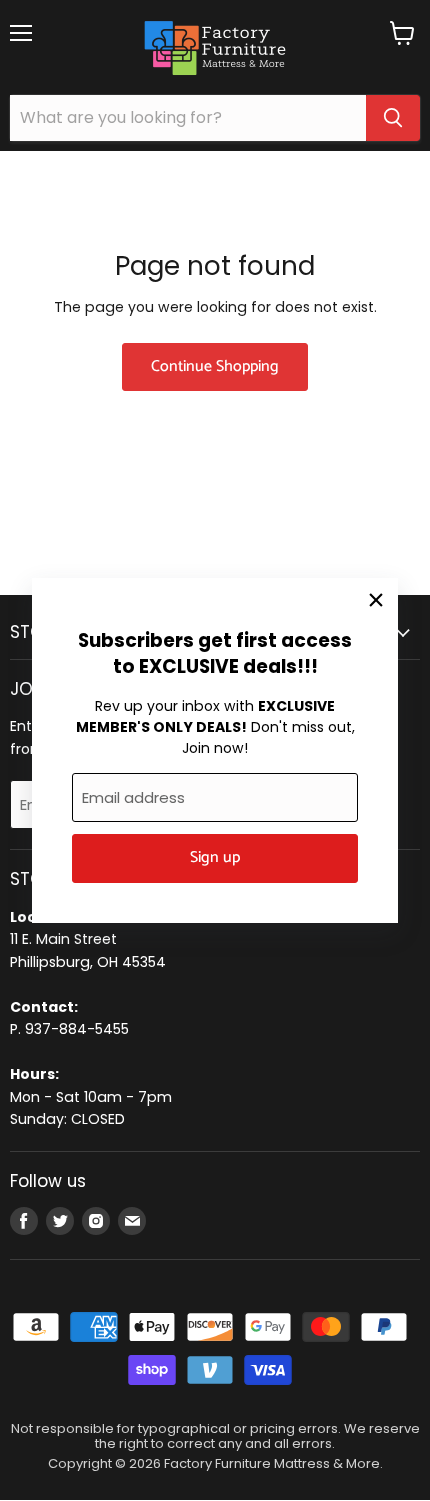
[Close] (376, 600)
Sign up (215, 858)
